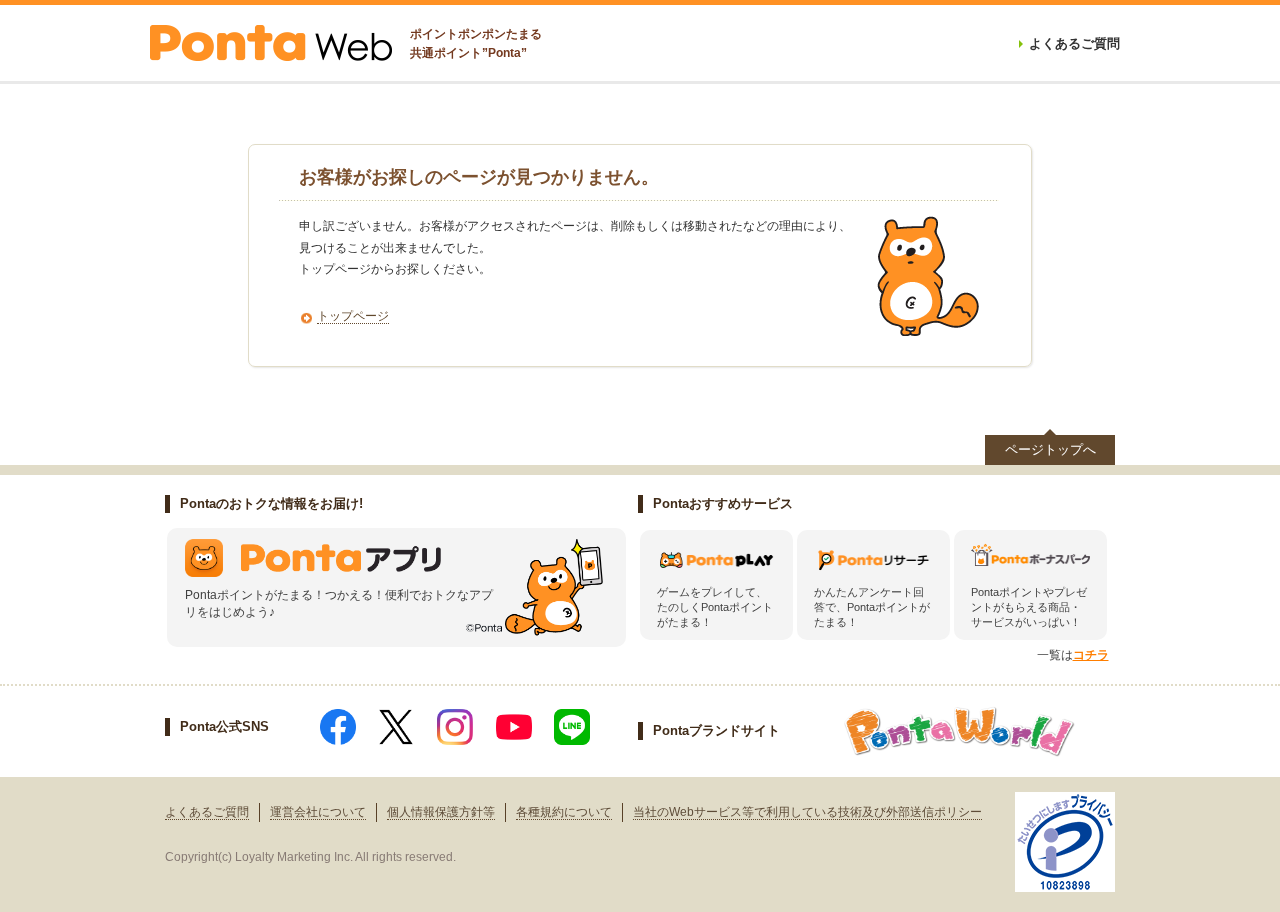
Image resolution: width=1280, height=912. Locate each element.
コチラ (1091, 655)
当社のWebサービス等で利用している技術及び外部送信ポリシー (807, 812)
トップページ (353, 316)
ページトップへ (1050, 449)
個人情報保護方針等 (441, 812)
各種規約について (564, 812)
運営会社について (318, 812)
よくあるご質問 (207, 812)
